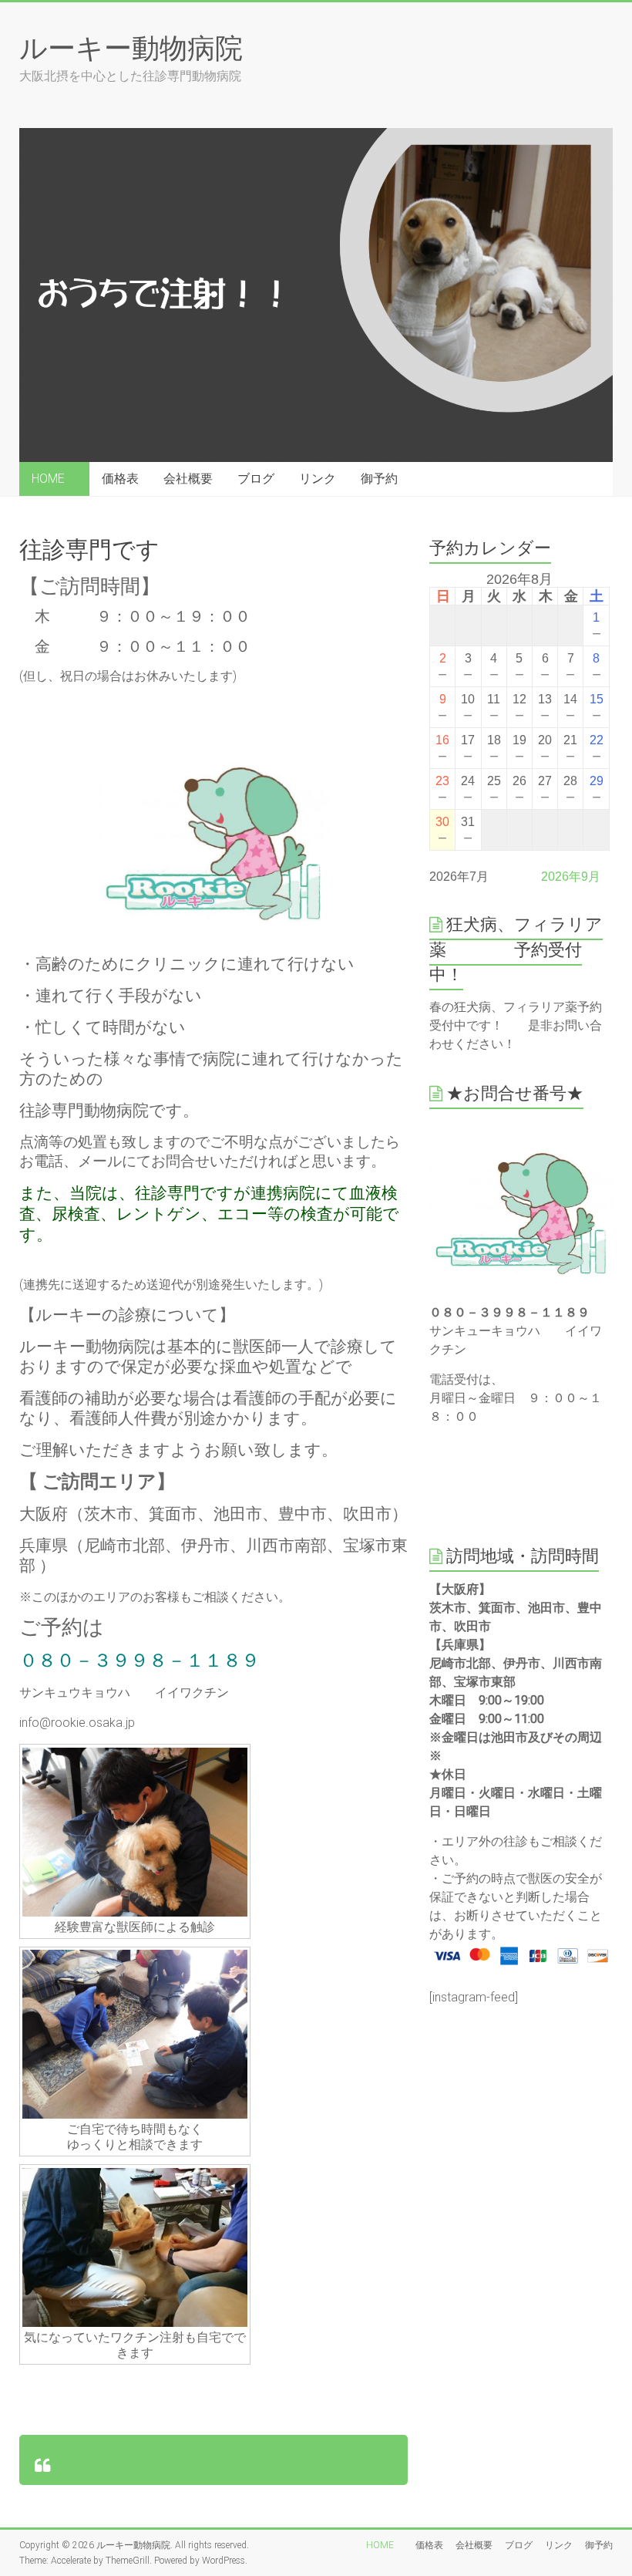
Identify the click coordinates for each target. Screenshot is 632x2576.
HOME (54, 479)
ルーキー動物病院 (131, 47)
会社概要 (188, 479)
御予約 (379, 479)
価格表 (120, 479)
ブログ (256, 479)
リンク (318, 479)
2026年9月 (571, 877)
